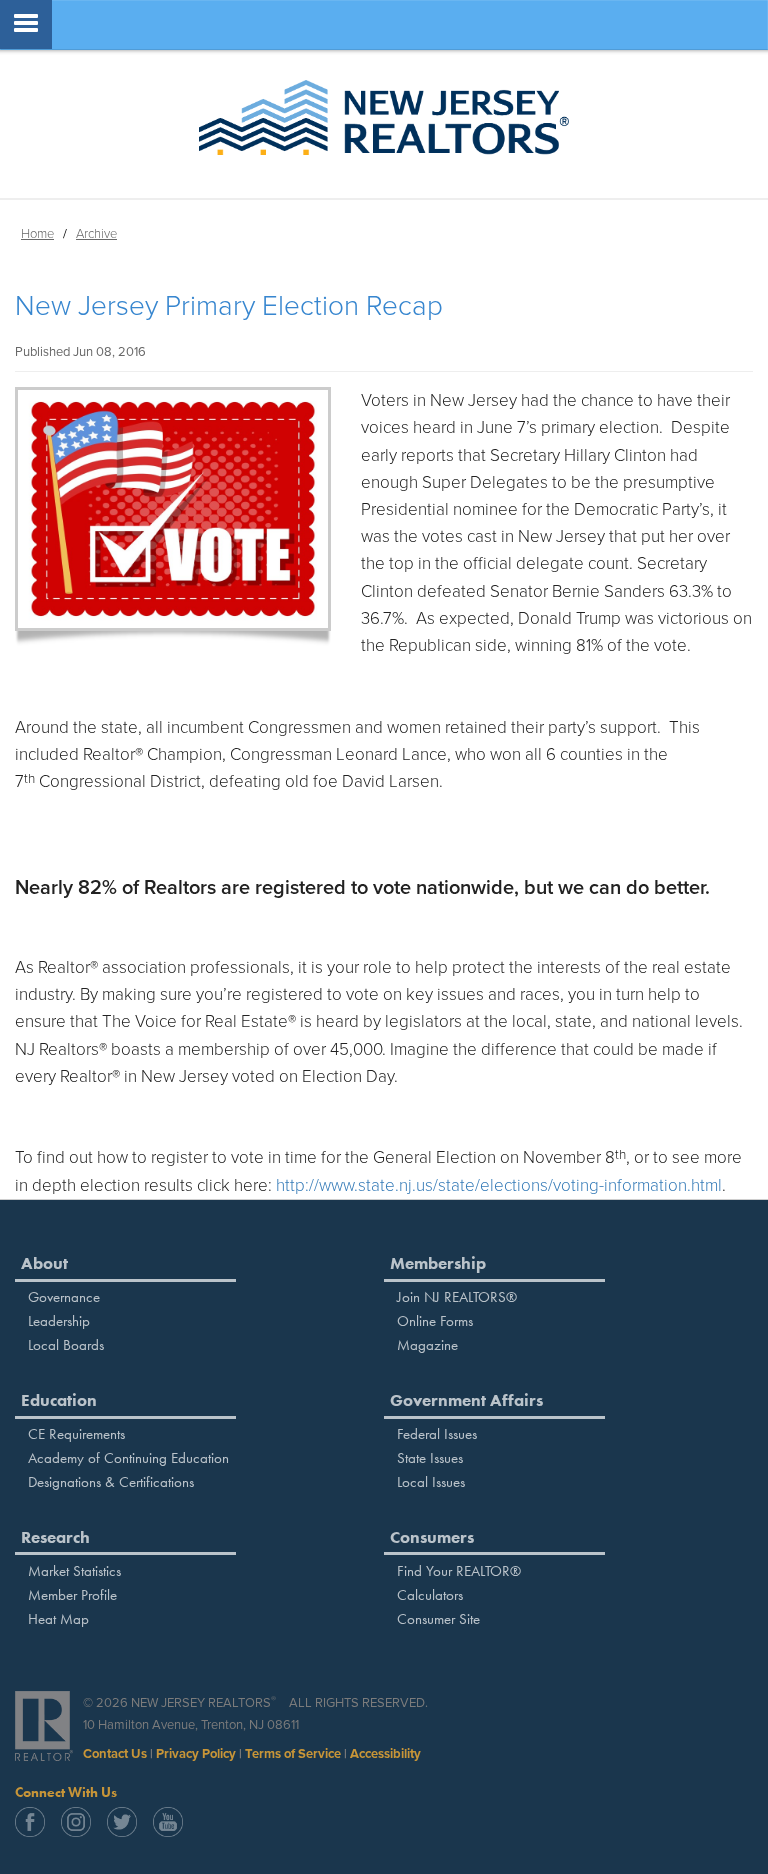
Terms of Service (293, 1754)
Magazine (427, 1345)
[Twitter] (128, 1832)
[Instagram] (82, 1832)
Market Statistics (74, 1571)
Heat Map (58, 1619)
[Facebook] (36, 1832)
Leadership (59, 1321)
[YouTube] (174, 1832)
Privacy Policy (196, 1754)
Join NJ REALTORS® (457, 1297)
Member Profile (72, 1595)
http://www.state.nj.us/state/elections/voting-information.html (499, 1185)
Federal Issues (437, 1434)
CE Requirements (76, 1434)
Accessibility (385, 1754)
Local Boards (66, 1345)
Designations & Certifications (111, 1482)
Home (37, 234)
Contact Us (115, 1754)
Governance (64, 1297)
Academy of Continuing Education (128, 1458)
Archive (96, 234)
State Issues (430, 1458)
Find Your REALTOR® (459, 1571)
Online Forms (435, 1321)
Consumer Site (438, 1619)
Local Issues (431, 1482)
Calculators (430, 1595)
